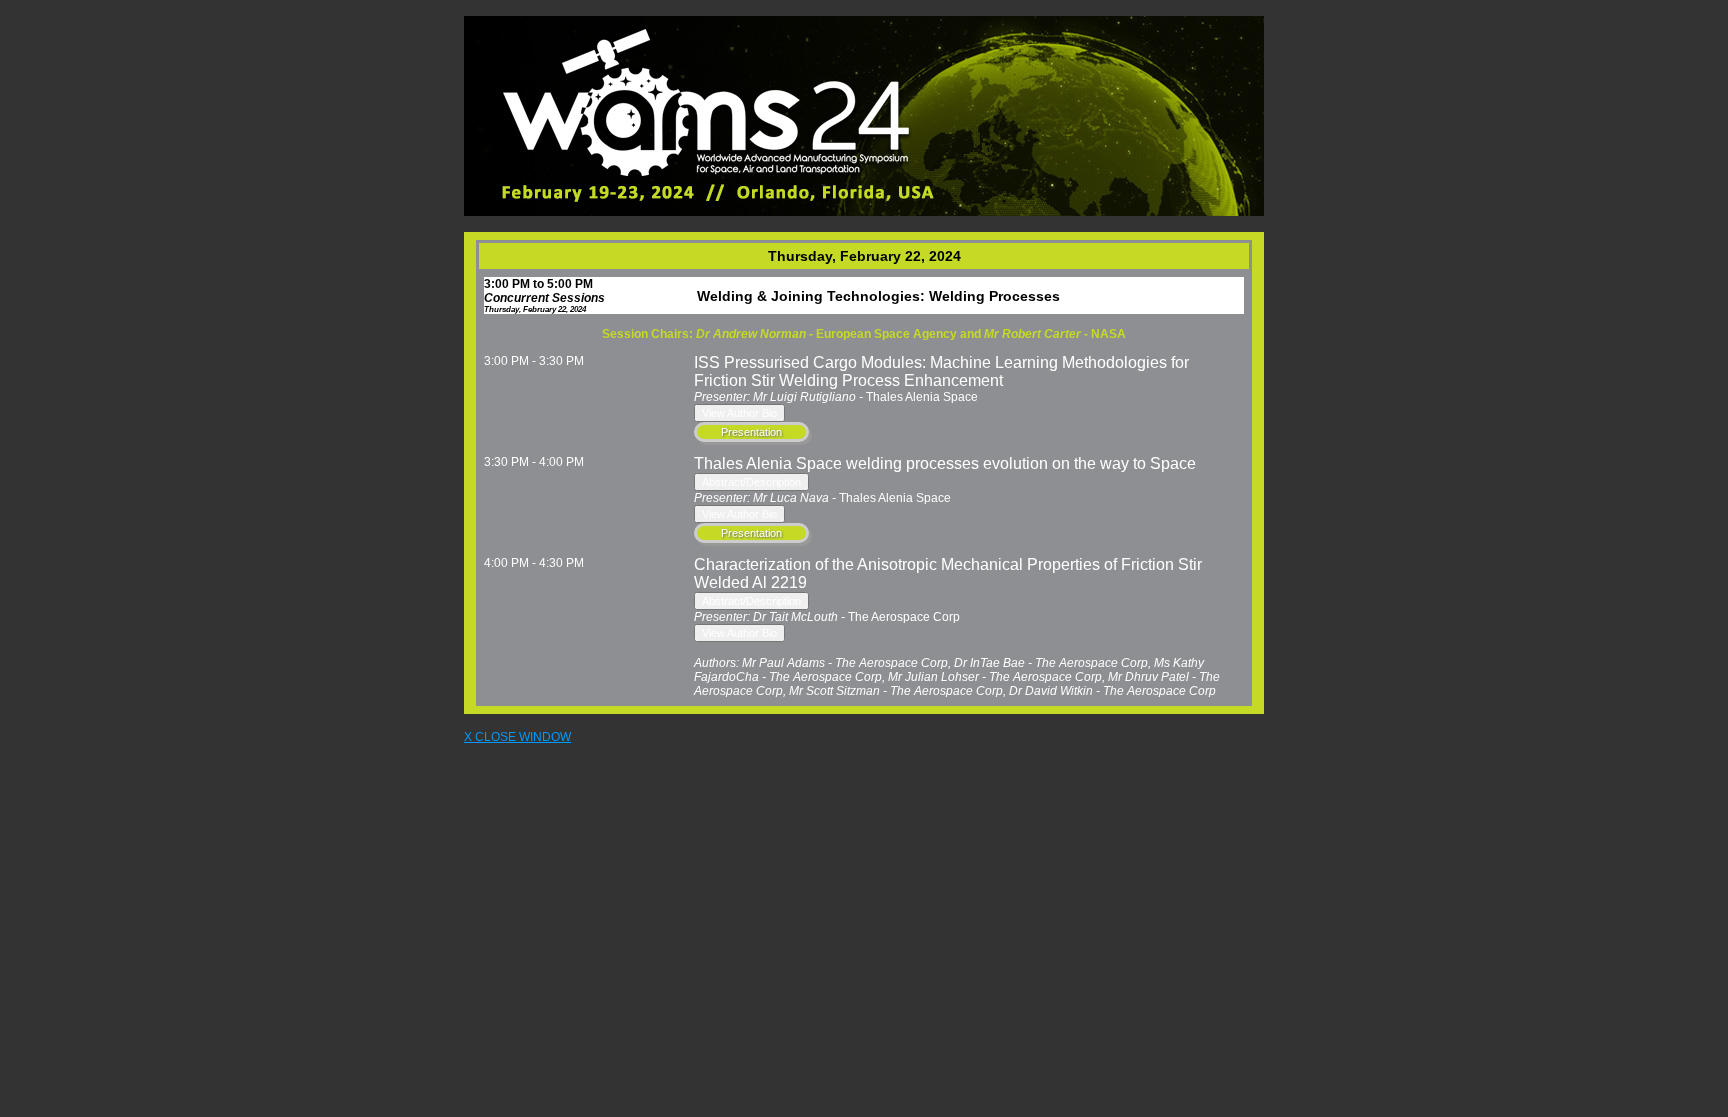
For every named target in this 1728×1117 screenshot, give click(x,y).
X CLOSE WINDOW (517, 737)
